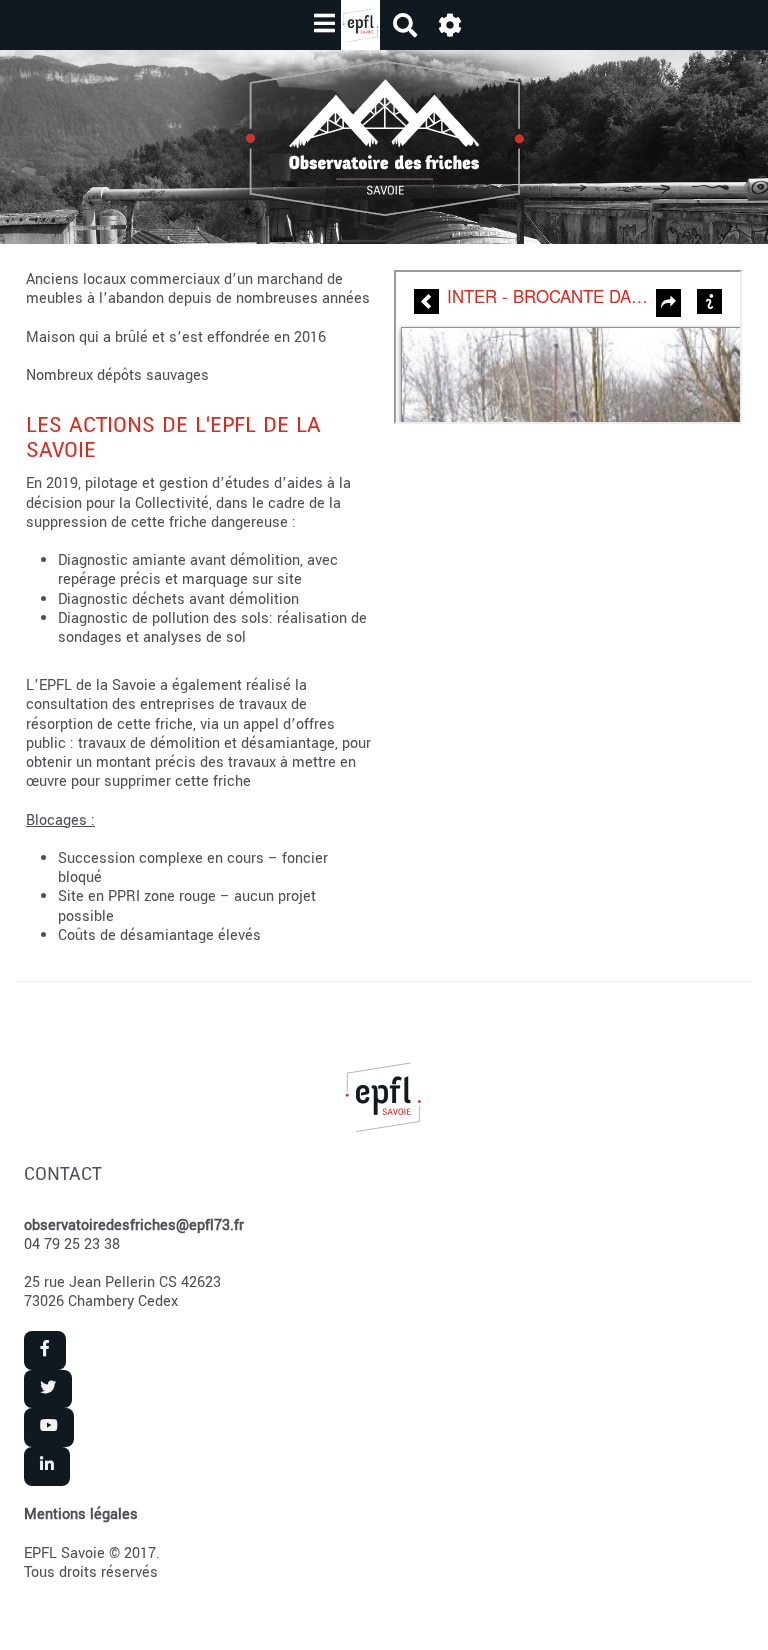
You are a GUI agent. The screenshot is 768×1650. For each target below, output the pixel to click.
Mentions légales (81, 1514)
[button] (450, 25)
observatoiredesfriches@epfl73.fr (134, 1225)
